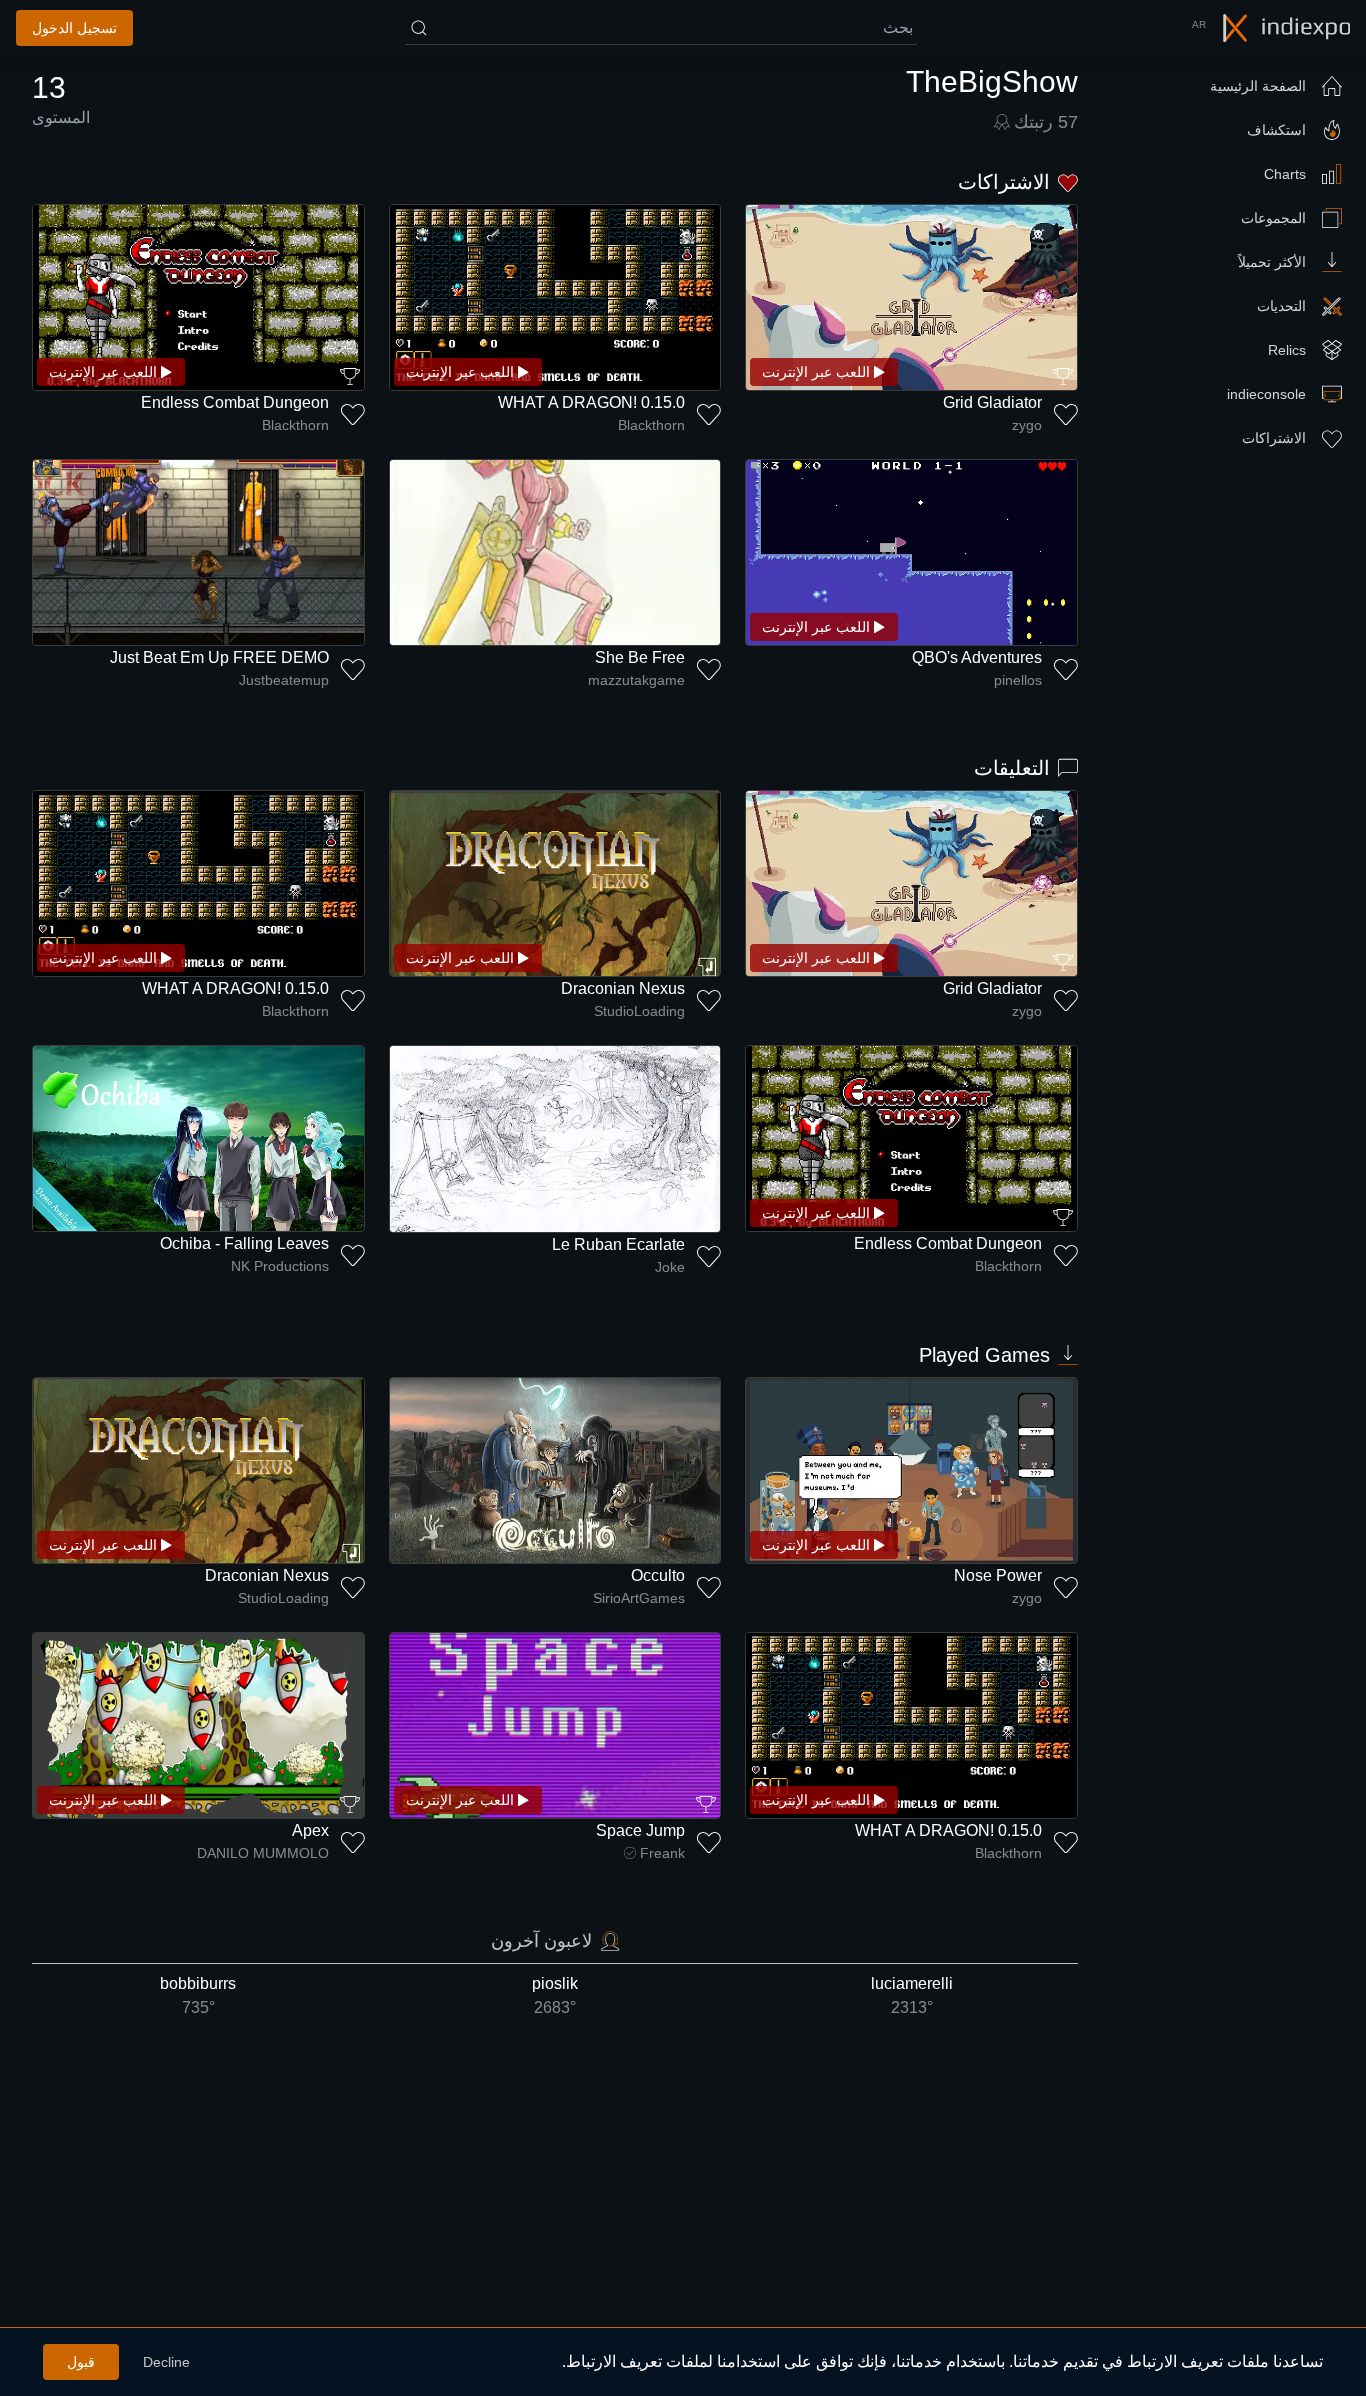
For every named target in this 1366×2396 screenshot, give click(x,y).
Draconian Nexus (623, 988)
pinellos (1018, 680)
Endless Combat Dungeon (235, 402)
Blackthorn (651, 425)
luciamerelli (912, 1995)
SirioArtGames (639, 1598)
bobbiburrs (198, 1995)
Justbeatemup (284, 680)
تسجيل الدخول (74, 28)
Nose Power (998, 1575)
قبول (81, 2362)
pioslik (555, 1995)
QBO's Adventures (977, 657)
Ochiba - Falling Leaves (244, 1243)
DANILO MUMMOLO (263, 1853)
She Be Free (640, 657)
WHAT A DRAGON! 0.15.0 (591, 402)
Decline (166, 2362)
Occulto (658, 1575)
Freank (662, 1853)
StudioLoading (639, 1011)
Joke (670, 1267)
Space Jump (640, 1830)
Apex (310, 1830)
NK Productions (280, 1266)
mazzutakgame (636, 680)
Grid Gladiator (992, 402)
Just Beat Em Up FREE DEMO (219, 657)
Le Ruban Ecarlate (618, 1244)
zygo (1027, 425)
